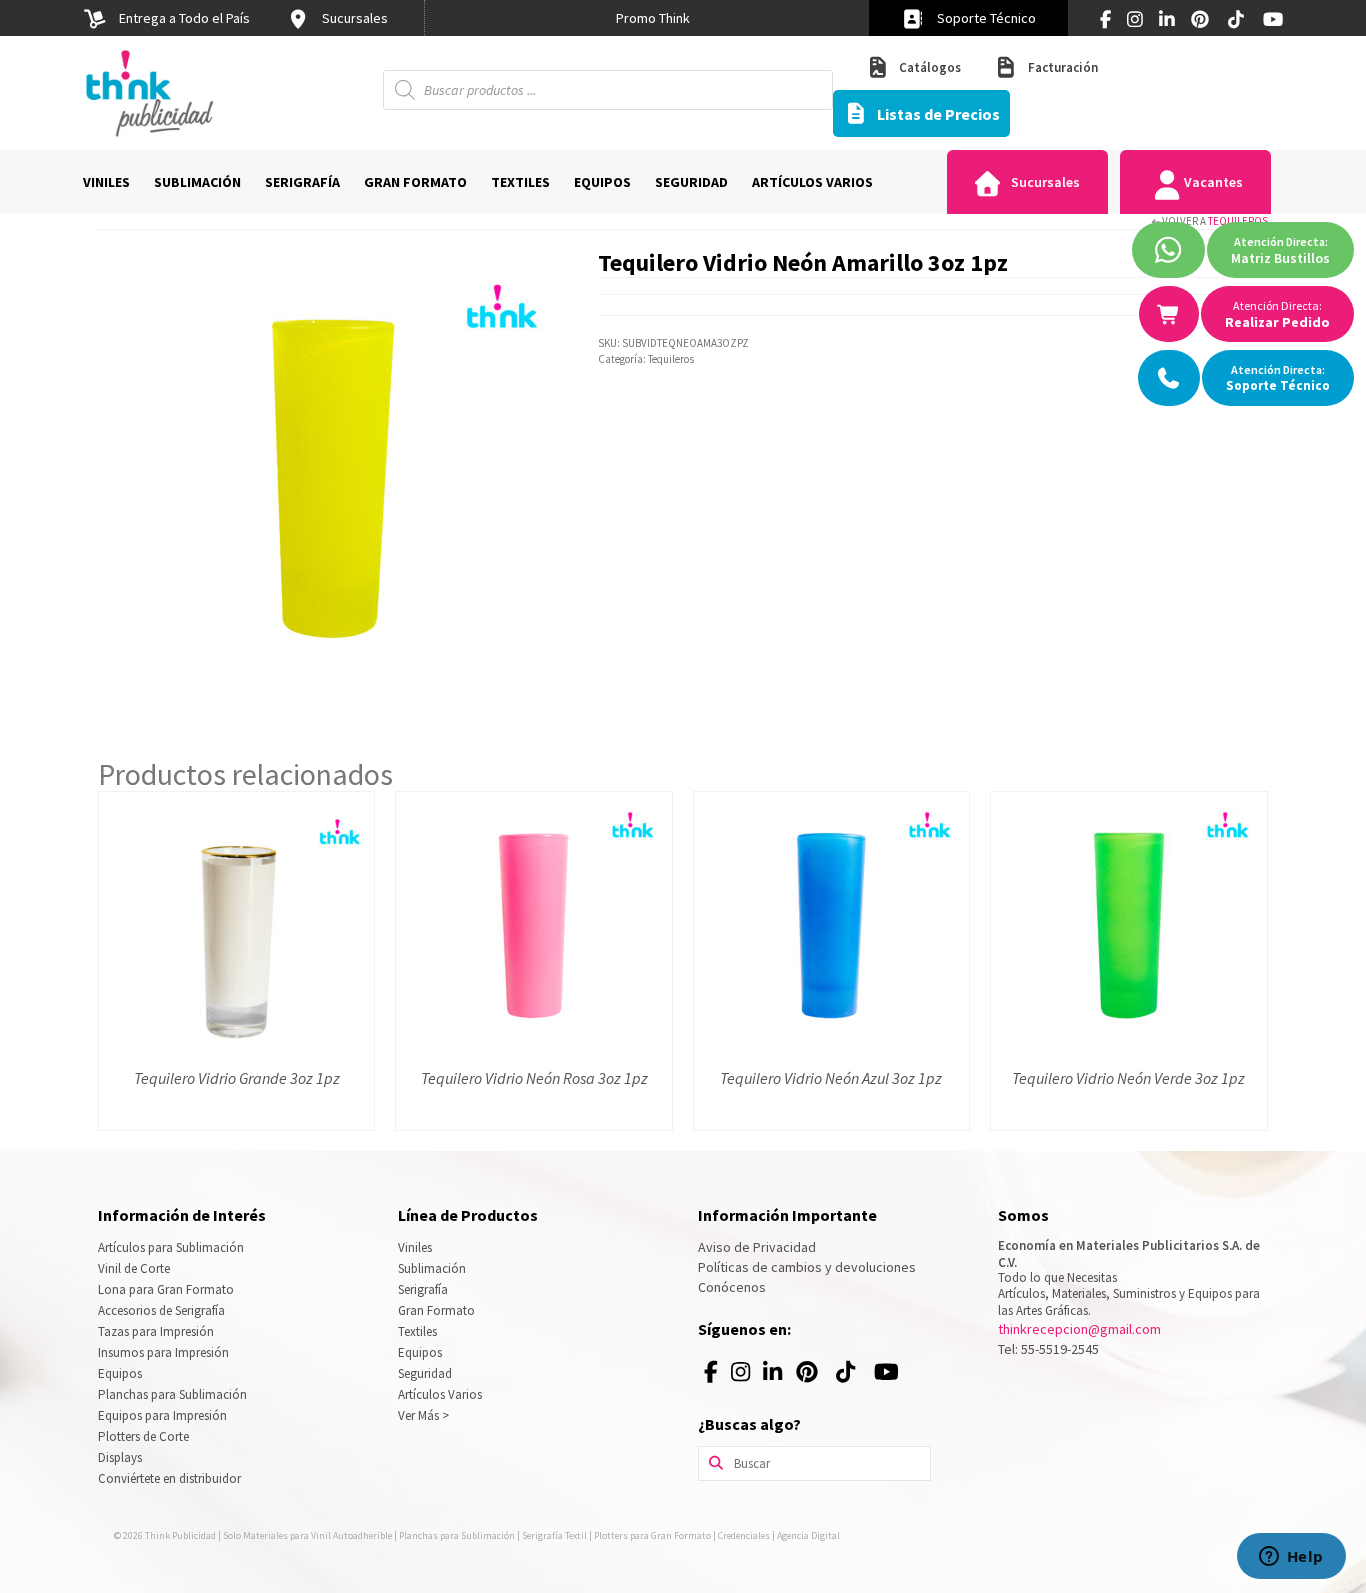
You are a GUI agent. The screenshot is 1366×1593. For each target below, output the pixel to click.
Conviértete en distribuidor (169, 1478)
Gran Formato (436, 1310)
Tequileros (1238, 221)
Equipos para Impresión (162, 1415)
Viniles (415, 1247)
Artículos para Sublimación (171, 1247)
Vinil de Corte (134, 1268)
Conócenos (732, 1287)
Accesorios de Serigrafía (161, 1310)
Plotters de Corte (143, 1436)
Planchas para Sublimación (172, 1394)
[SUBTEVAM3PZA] (333, 478)
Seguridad (425, 1373)
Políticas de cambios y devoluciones (807, 1267)
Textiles (417, 1331)
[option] (653, 18)
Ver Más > (423, 1415)
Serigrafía (423, 1289)
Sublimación (432, 1268)
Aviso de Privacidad (757, 1247)
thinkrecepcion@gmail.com (1079, 1329)
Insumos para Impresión (163, 1352)
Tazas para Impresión (156, 1331)
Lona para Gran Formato (166, 1289)
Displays (120, 1457)
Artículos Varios (440, 1394)
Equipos (120, 1373)
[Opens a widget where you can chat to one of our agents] (1291, 1558)
